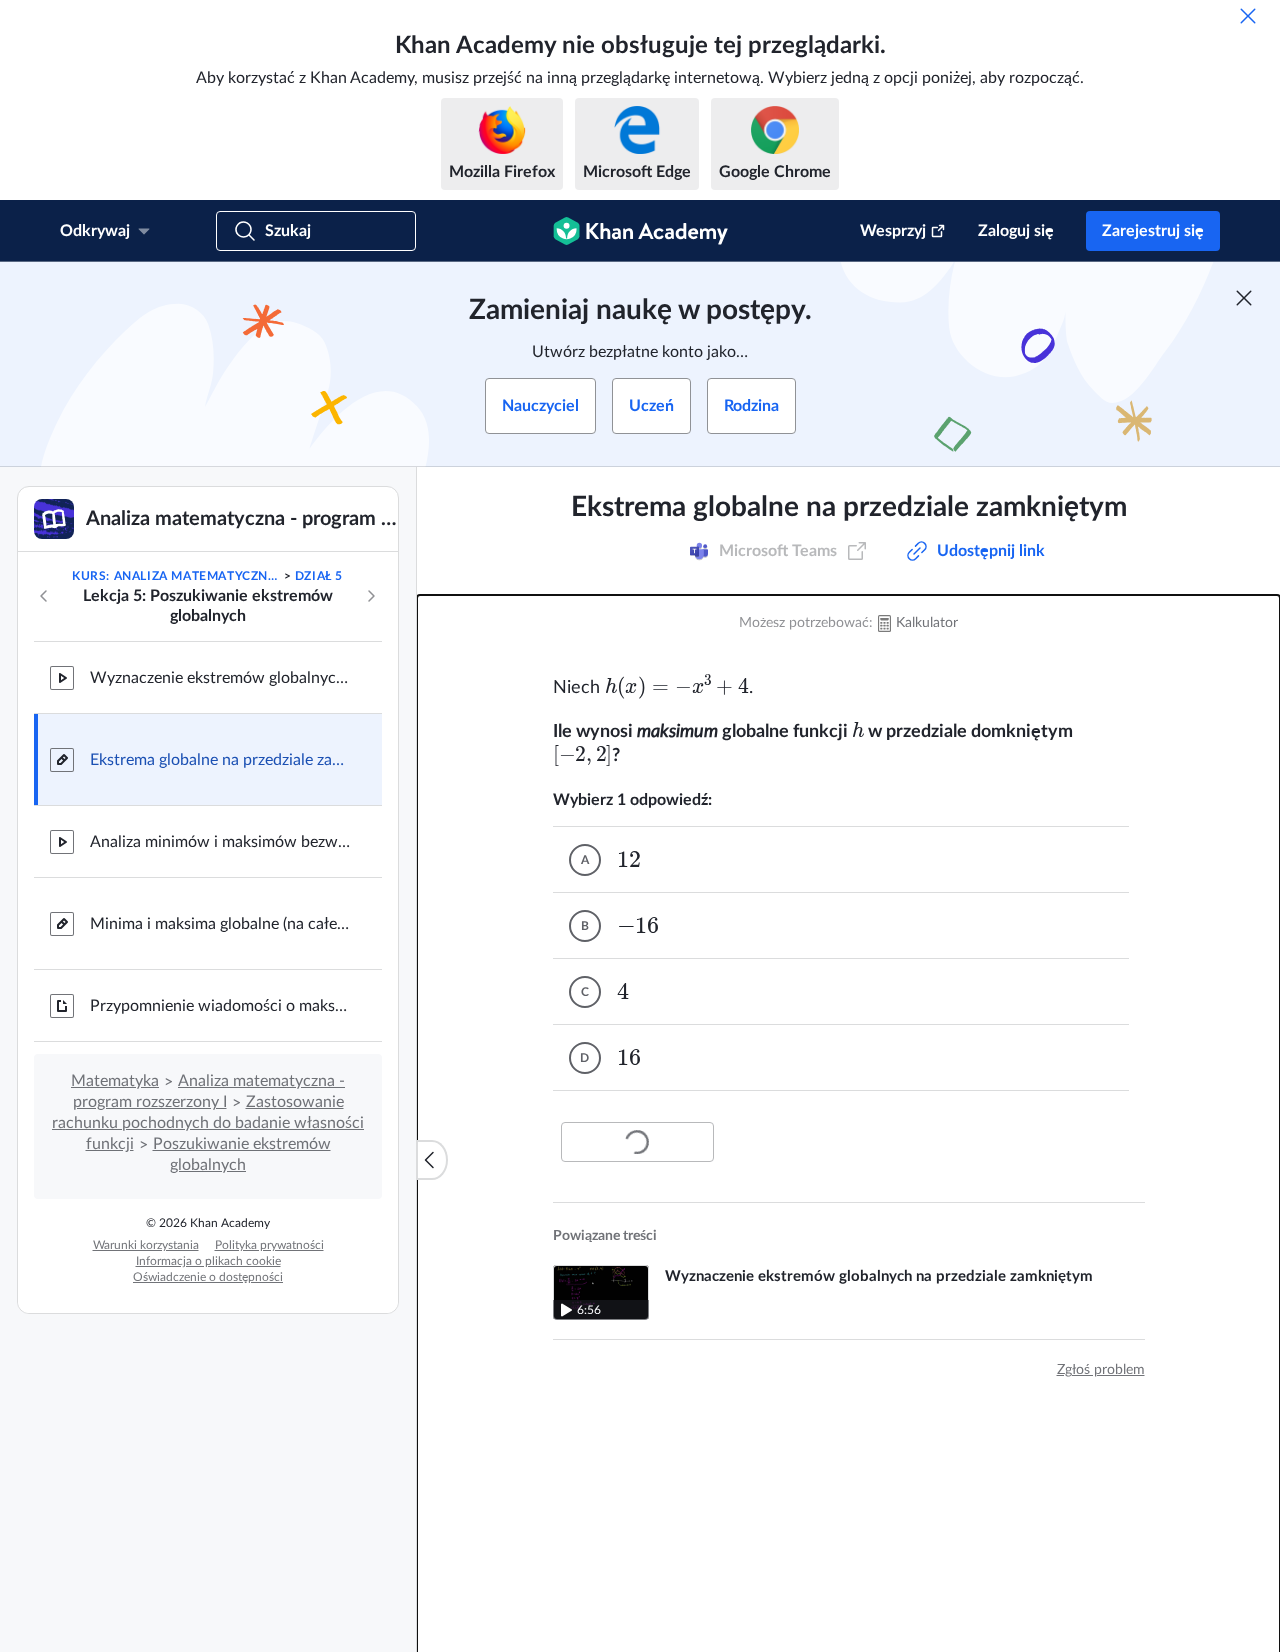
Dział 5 (319, 576)
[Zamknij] (1248, 16)
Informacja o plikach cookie (208, 1261)
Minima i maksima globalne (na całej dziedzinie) (220, 924)
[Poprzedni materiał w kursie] (44, 596)
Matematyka (115, 1081)
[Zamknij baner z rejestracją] (1244, 298)
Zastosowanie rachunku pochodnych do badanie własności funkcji (208, 1123)
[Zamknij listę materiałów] (432, 1160)
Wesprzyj (893, 231)
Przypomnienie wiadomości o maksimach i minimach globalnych (220, 1006)
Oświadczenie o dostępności (208, 1277)
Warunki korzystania (146, 1245)
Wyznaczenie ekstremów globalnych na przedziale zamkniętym (220, 678)
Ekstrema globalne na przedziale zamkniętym (220, 760)
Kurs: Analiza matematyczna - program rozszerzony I (176, 576)
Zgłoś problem (1101, 1370)
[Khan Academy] (640, 231)
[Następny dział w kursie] (371, 596)
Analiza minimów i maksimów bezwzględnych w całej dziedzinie (220, 842)
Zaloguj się (1016, 231)
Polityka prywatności (269, 1245)
